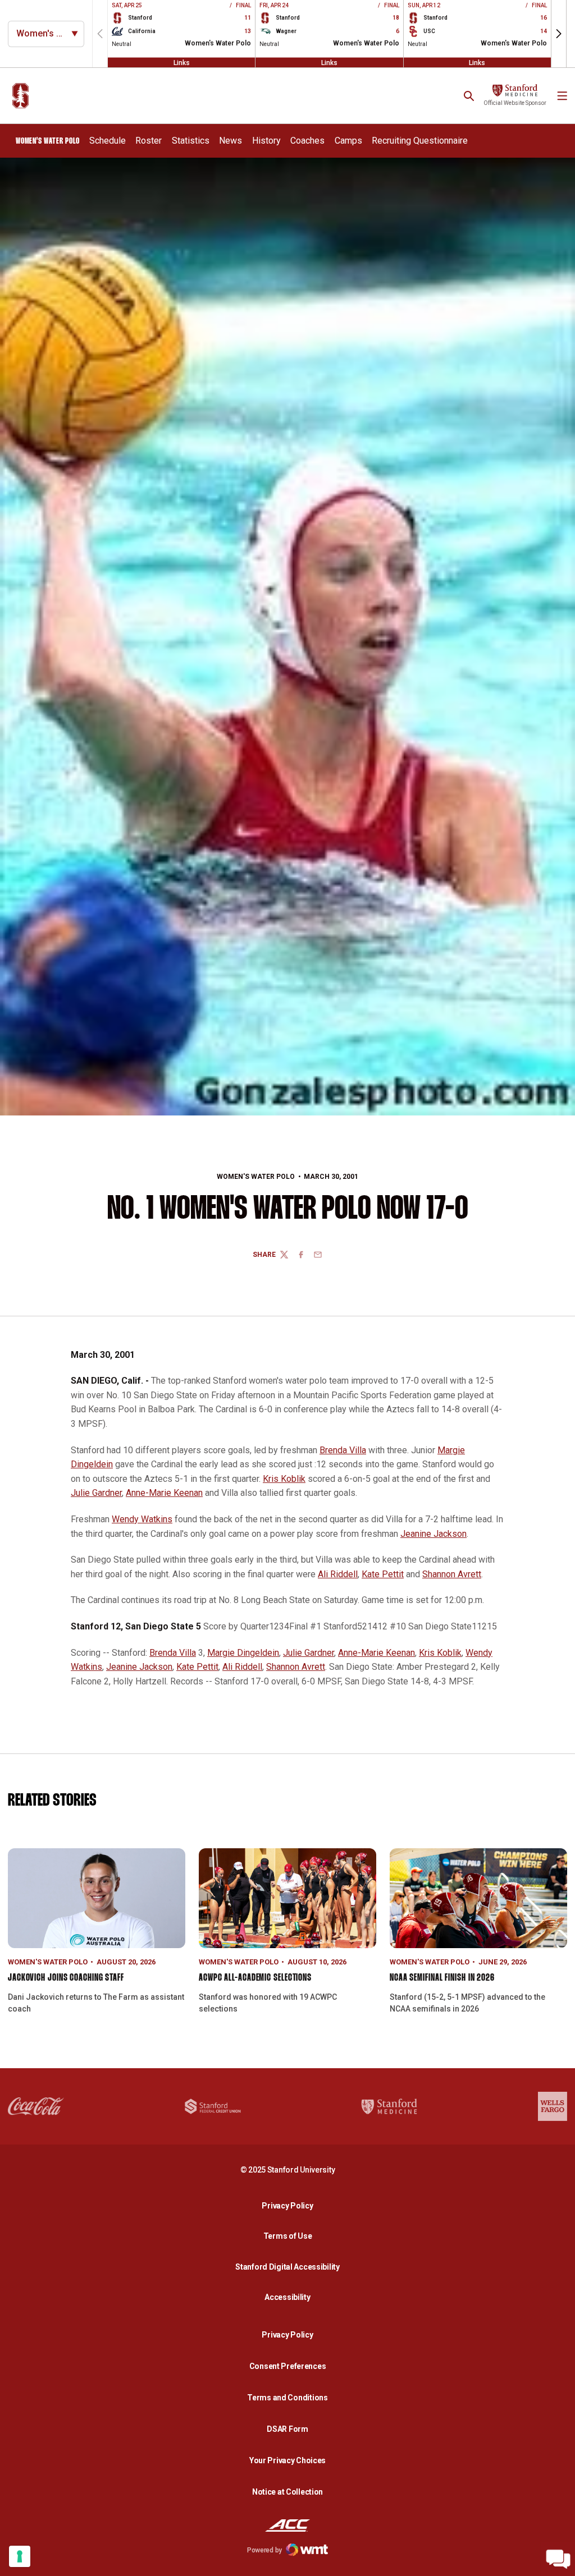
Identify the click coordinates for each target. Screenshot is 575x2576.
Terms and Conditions (287, 2398)
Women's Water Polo (256, 1177)
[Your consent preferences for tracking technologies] (20, 2556)
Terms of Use (288, 2236)
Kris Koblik (284, 1479)
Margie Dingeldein (243, 1653)
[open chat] (558, 2559)
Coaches (307, 141)
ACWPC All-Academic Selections (255, 1978)
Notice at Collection (287, 2492)
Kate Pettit (383, 1574)
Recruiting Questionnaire (420, 141)
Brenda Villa (343, 1450)
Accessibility (290, 2297)
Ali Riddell (338, 1574)
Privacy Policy (290, 2205)
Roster (149, 141)
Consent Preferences (288, 2366)
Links (182, 62)
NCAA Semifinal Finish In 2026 (442, 1978)
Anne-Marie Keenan (164, 1493)
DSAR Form (287, 2429)
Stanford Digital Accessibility (290, 2267)
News (231, 141)
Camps (348, 141)
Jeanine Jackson (433, 1534)
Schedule (108, 141)
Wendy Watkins (142, 1519)
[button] (559, 34)
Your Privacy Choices (287, 2460)
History (266, 141)
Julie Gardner (96, 1493)
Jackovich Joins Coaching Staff (66, 1978)
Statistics (191, 140)
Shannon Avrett (452, 1574)
